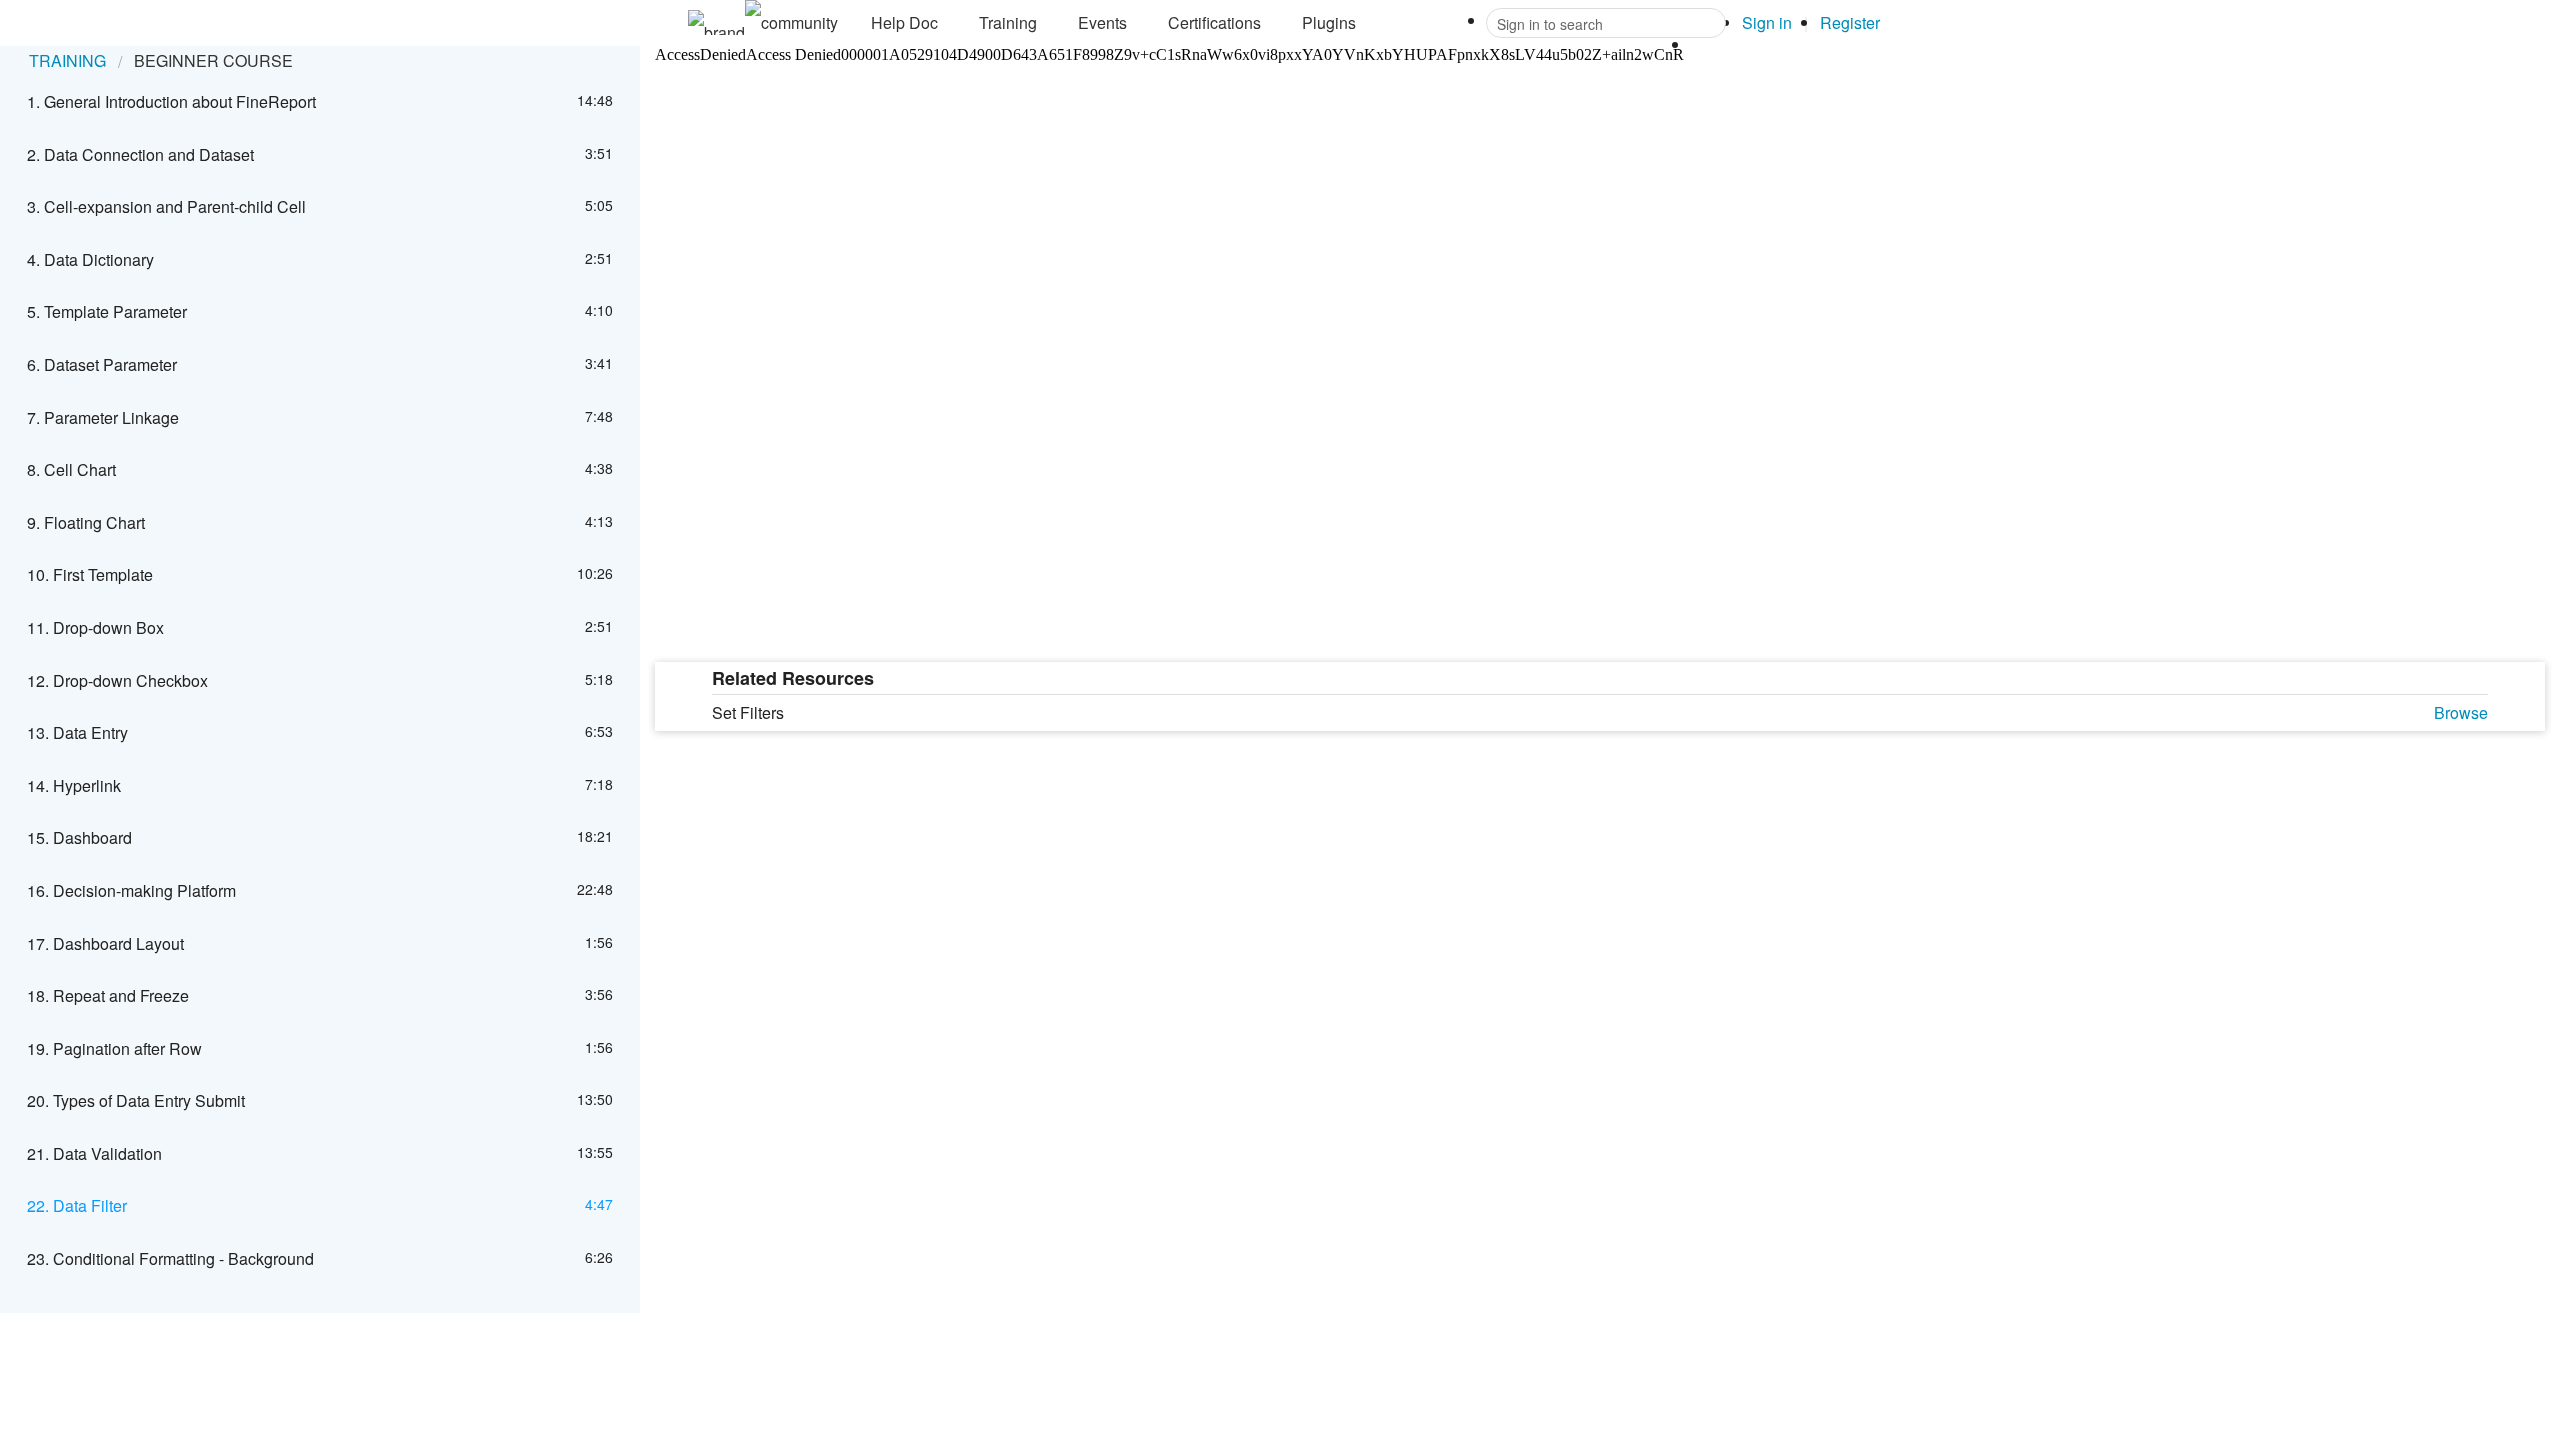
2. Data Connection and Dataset (140, 154)
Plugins (1329, 22)
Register (1850, 22)
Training (1008, 22)
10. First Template (90, 574)
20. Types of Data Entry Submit (136, 1100)
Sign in (1767, 22)
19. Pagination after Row (114, 1048)
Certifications (1214, 22)
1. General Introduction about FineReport (171, 101)
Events (1102, 22)
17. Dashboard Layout (105, 943)
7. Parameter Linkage (103, 417)
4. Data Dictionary (90, 259)
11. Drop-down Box (95, 627)
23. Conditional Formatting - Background (170, 1258)
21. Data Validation (94, 1153)
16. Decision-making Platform (131, 890)
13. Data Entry (77, 732)
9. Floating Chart (86, 522)
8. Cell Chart (71, 469)
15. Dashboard (79, 837)
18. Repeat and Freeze (108, 995)
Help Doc (904, 22)
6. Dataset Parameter (102, 364)
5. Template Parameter (107, 311)
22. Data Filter (77, 1205)
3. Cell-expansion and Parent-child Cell (166, 206)
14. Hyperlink (74, 785)
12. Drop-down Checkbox (117, 680)
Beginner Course (213, 60)
